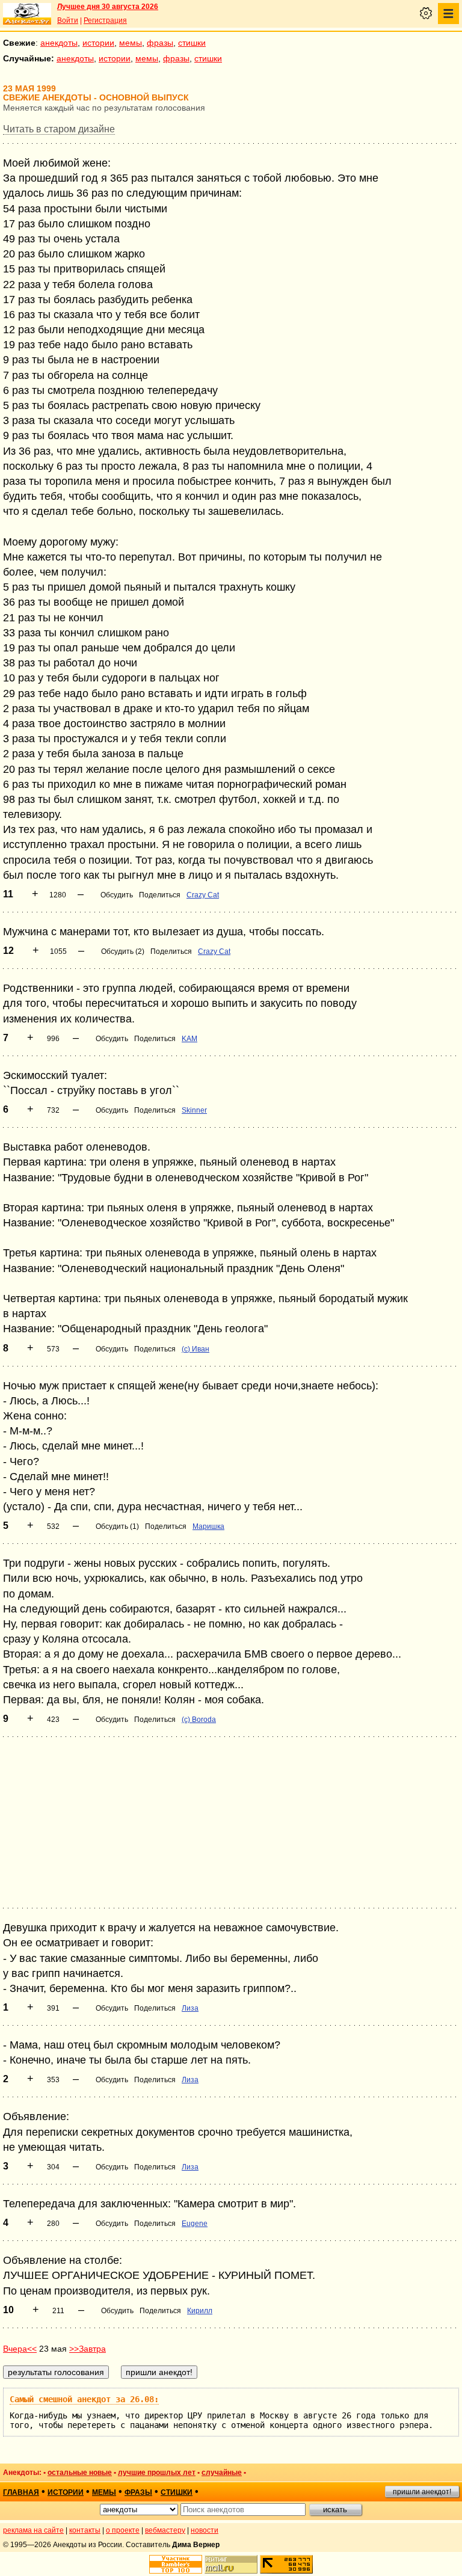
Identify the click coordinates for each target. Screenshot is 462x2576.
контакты (85, 2530)
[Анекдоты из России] (27, 14)
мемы (131, 43)
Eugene (195, 2224)
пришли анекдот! (422, 2492)
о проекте (123, 2530)
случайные (222, 2473)
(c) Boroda (199, 1720)
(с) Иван (196, 1349)
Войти (68, 20)
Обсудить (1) (117, 1526)
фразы (160, 43)
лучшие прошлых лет (157, 2473)
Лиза (190, 2008)
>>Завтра (88, 2349)
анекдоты (59, 43)
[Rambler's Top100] (176, 2564)
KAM (189, 1039)
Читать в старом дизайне (59, 129)
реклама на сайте (33, 2530)
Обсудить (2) (123, 951)
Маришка (208, 1526)
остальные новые (80, 2473)
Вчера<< (20, 2349)
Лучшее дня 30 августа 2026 (108, 7)
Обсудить (117, 895)
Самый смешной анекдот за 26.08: (84, 2399)
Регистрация (105, 20)
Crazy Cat (203, 895)
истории (98, 43)
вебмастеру (165, 2530)
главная (21, 2492)
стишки (192, 43)
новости (205, 2530)
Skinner (194, 1110)
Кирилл (200, 2311)
